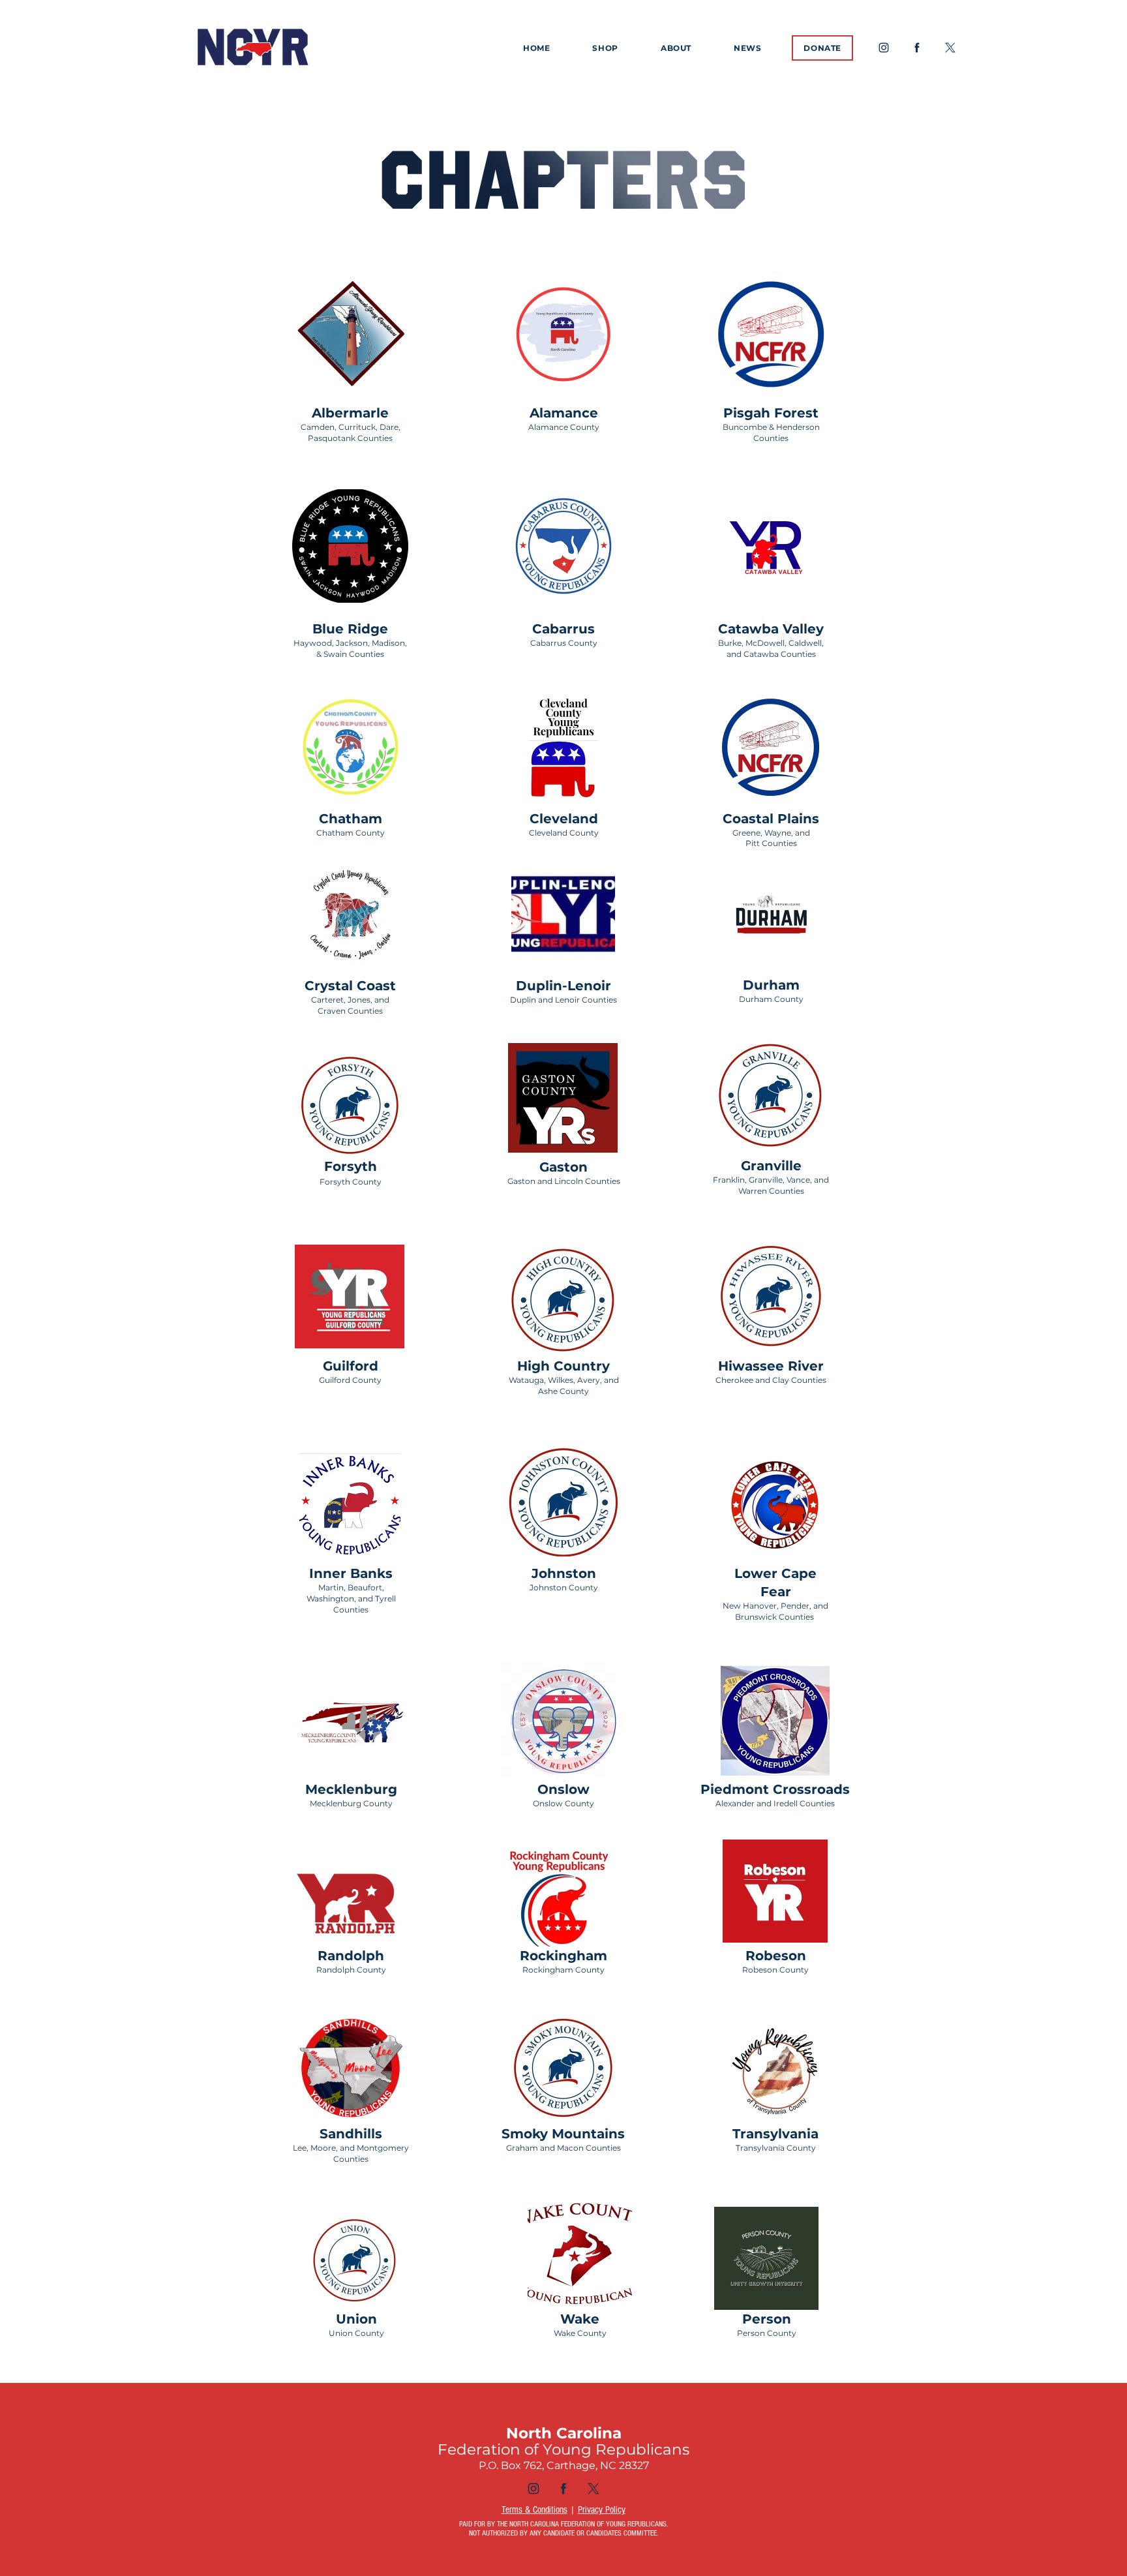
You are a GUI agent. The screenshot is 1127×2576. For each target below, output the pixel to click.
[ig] (884, 48)
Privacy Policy (602, 2510)
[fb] (917, 48)
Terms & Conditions (534, 2510)
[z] (950, 48)
